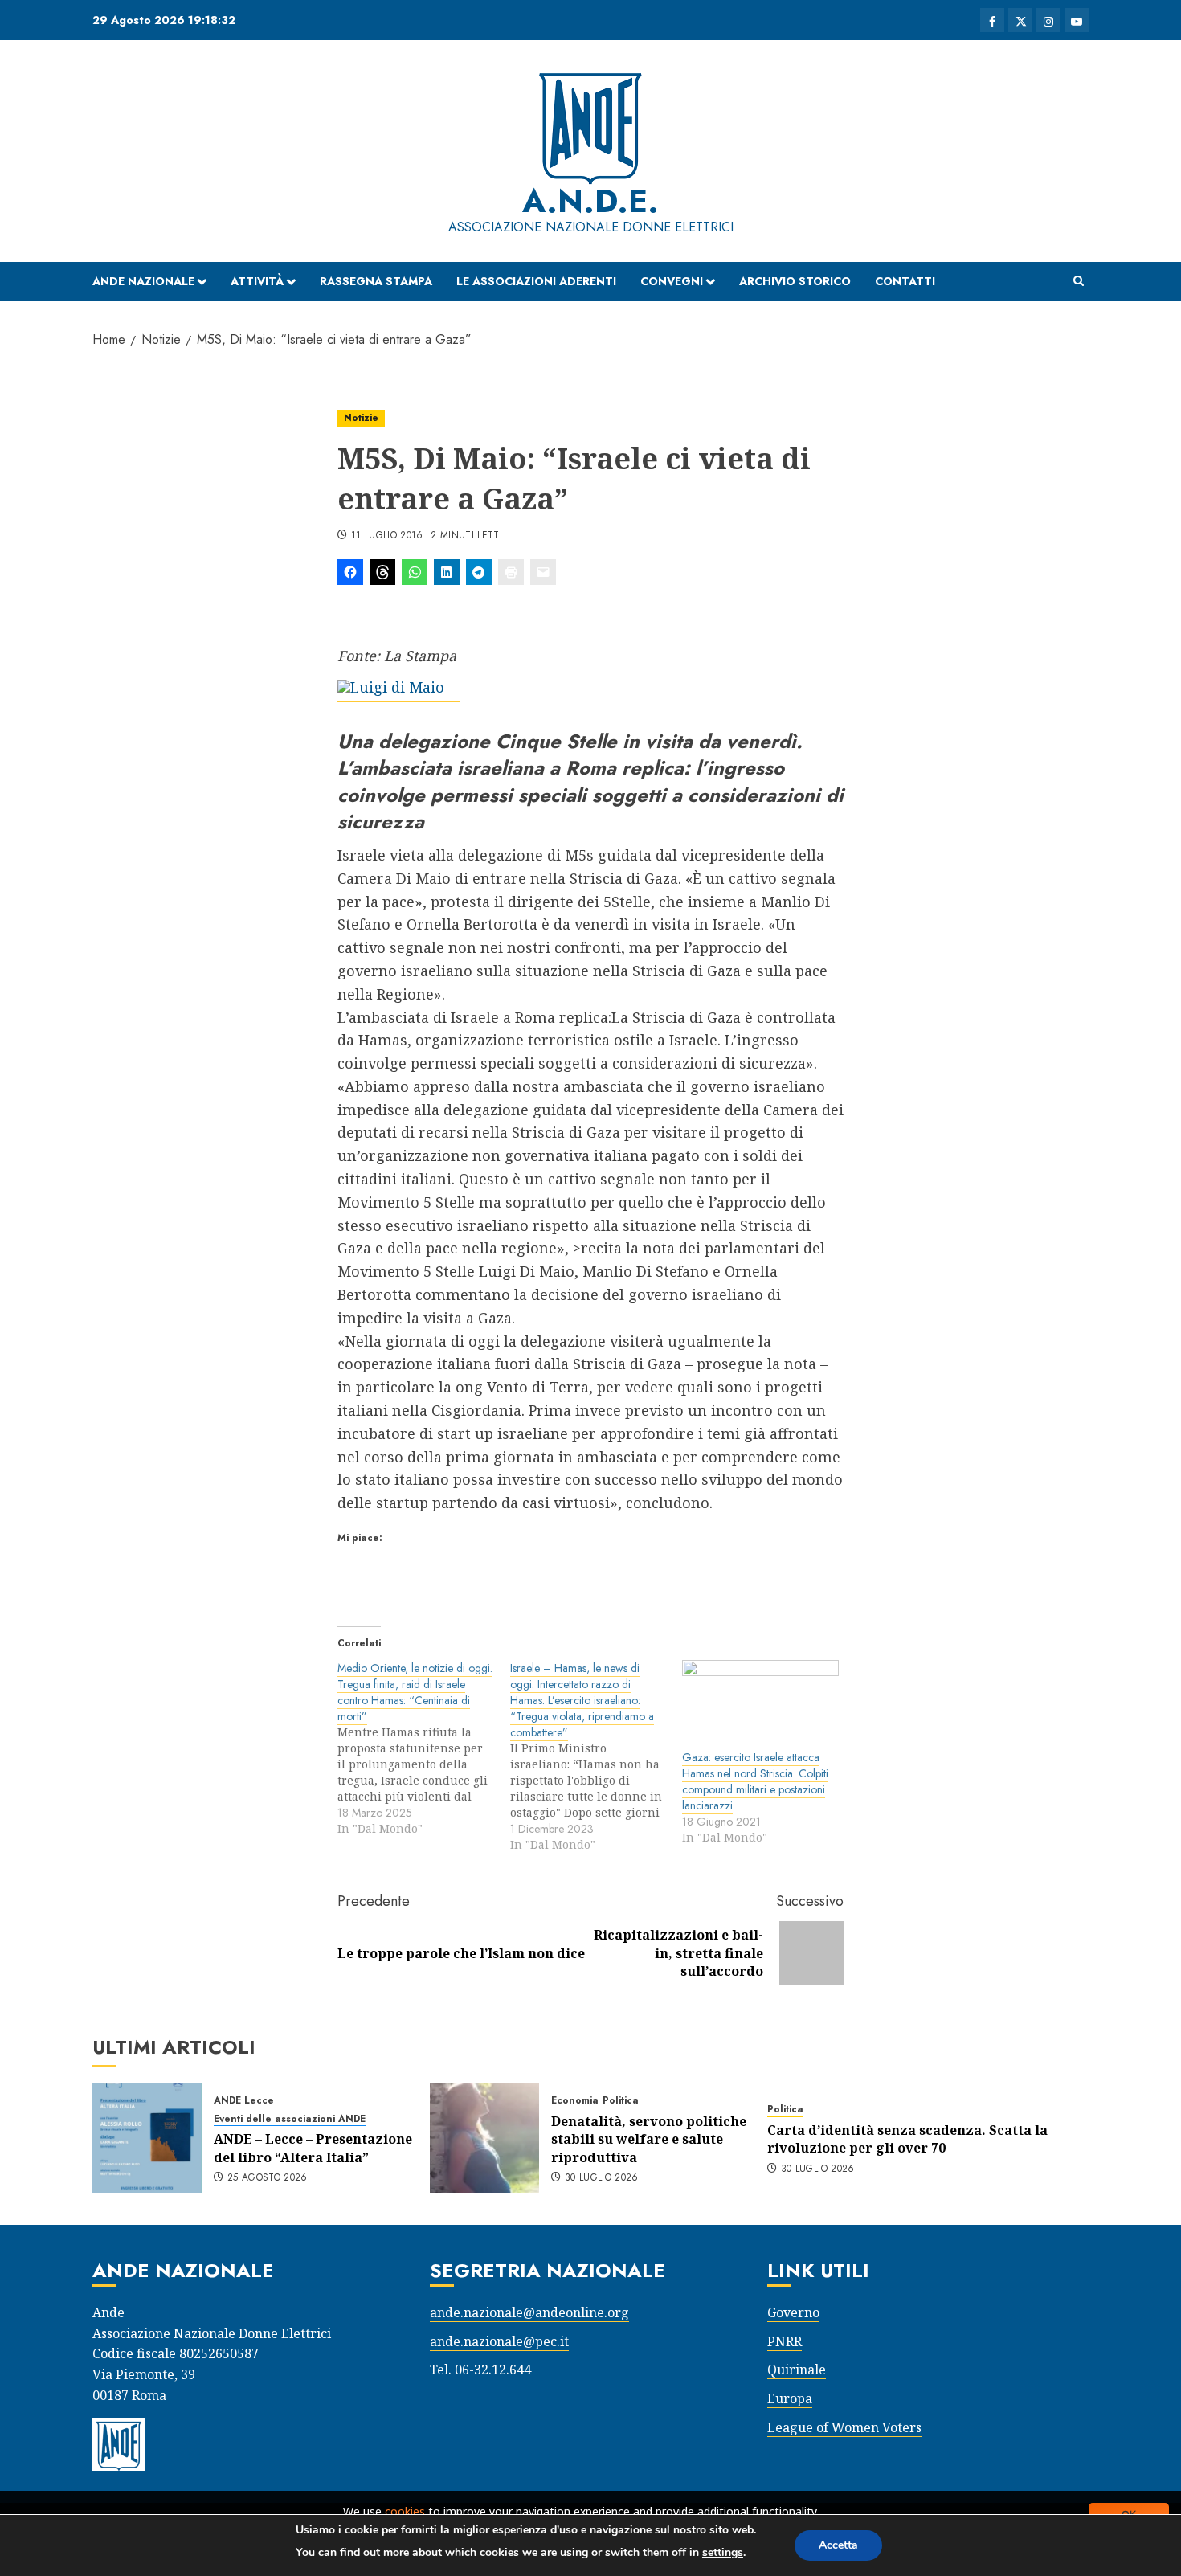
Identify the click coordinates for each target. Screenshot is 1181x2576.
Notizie (361, 418)
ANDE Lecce (244, 2101)
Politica (621, 2101)
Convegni (672, 281)
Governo (793, 2312)
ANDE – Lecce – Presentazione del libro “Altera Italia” (313, 2148)
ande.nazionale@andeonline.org (529, 2312)
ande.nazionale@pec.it (499, 2341)
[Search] (1079, 281)
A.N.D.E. (590, 201)
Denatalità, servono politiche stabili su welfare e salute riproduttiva (649, 2139)
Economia (575, 2101)
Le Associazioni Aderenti (536, 281)
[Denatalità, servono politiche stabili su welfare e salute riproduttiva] (484, 2138)
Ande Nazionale (143, 281)
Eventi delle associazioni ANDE (290, 2119)
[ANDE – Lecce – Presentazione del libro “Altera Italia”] (147, 2138)
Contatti (905, 281)
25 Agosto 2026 (268, 2178)
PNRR (785, 2341)
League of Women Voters (844, 2427)
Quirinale (797, 2370)
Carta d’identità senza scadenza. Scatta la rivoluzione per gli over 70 (907, 2139)
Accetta (838, 2545)
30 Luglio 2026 (602, 2178)
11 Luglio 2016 (387, 536)
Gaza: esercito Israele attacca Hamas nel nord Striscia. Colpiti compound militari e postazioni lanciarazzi (755, 1781)
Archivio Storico (795, 281)
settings (723, 2552)
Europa (790, 2398)
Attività (257, 281)
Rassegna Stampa (376, 281)
